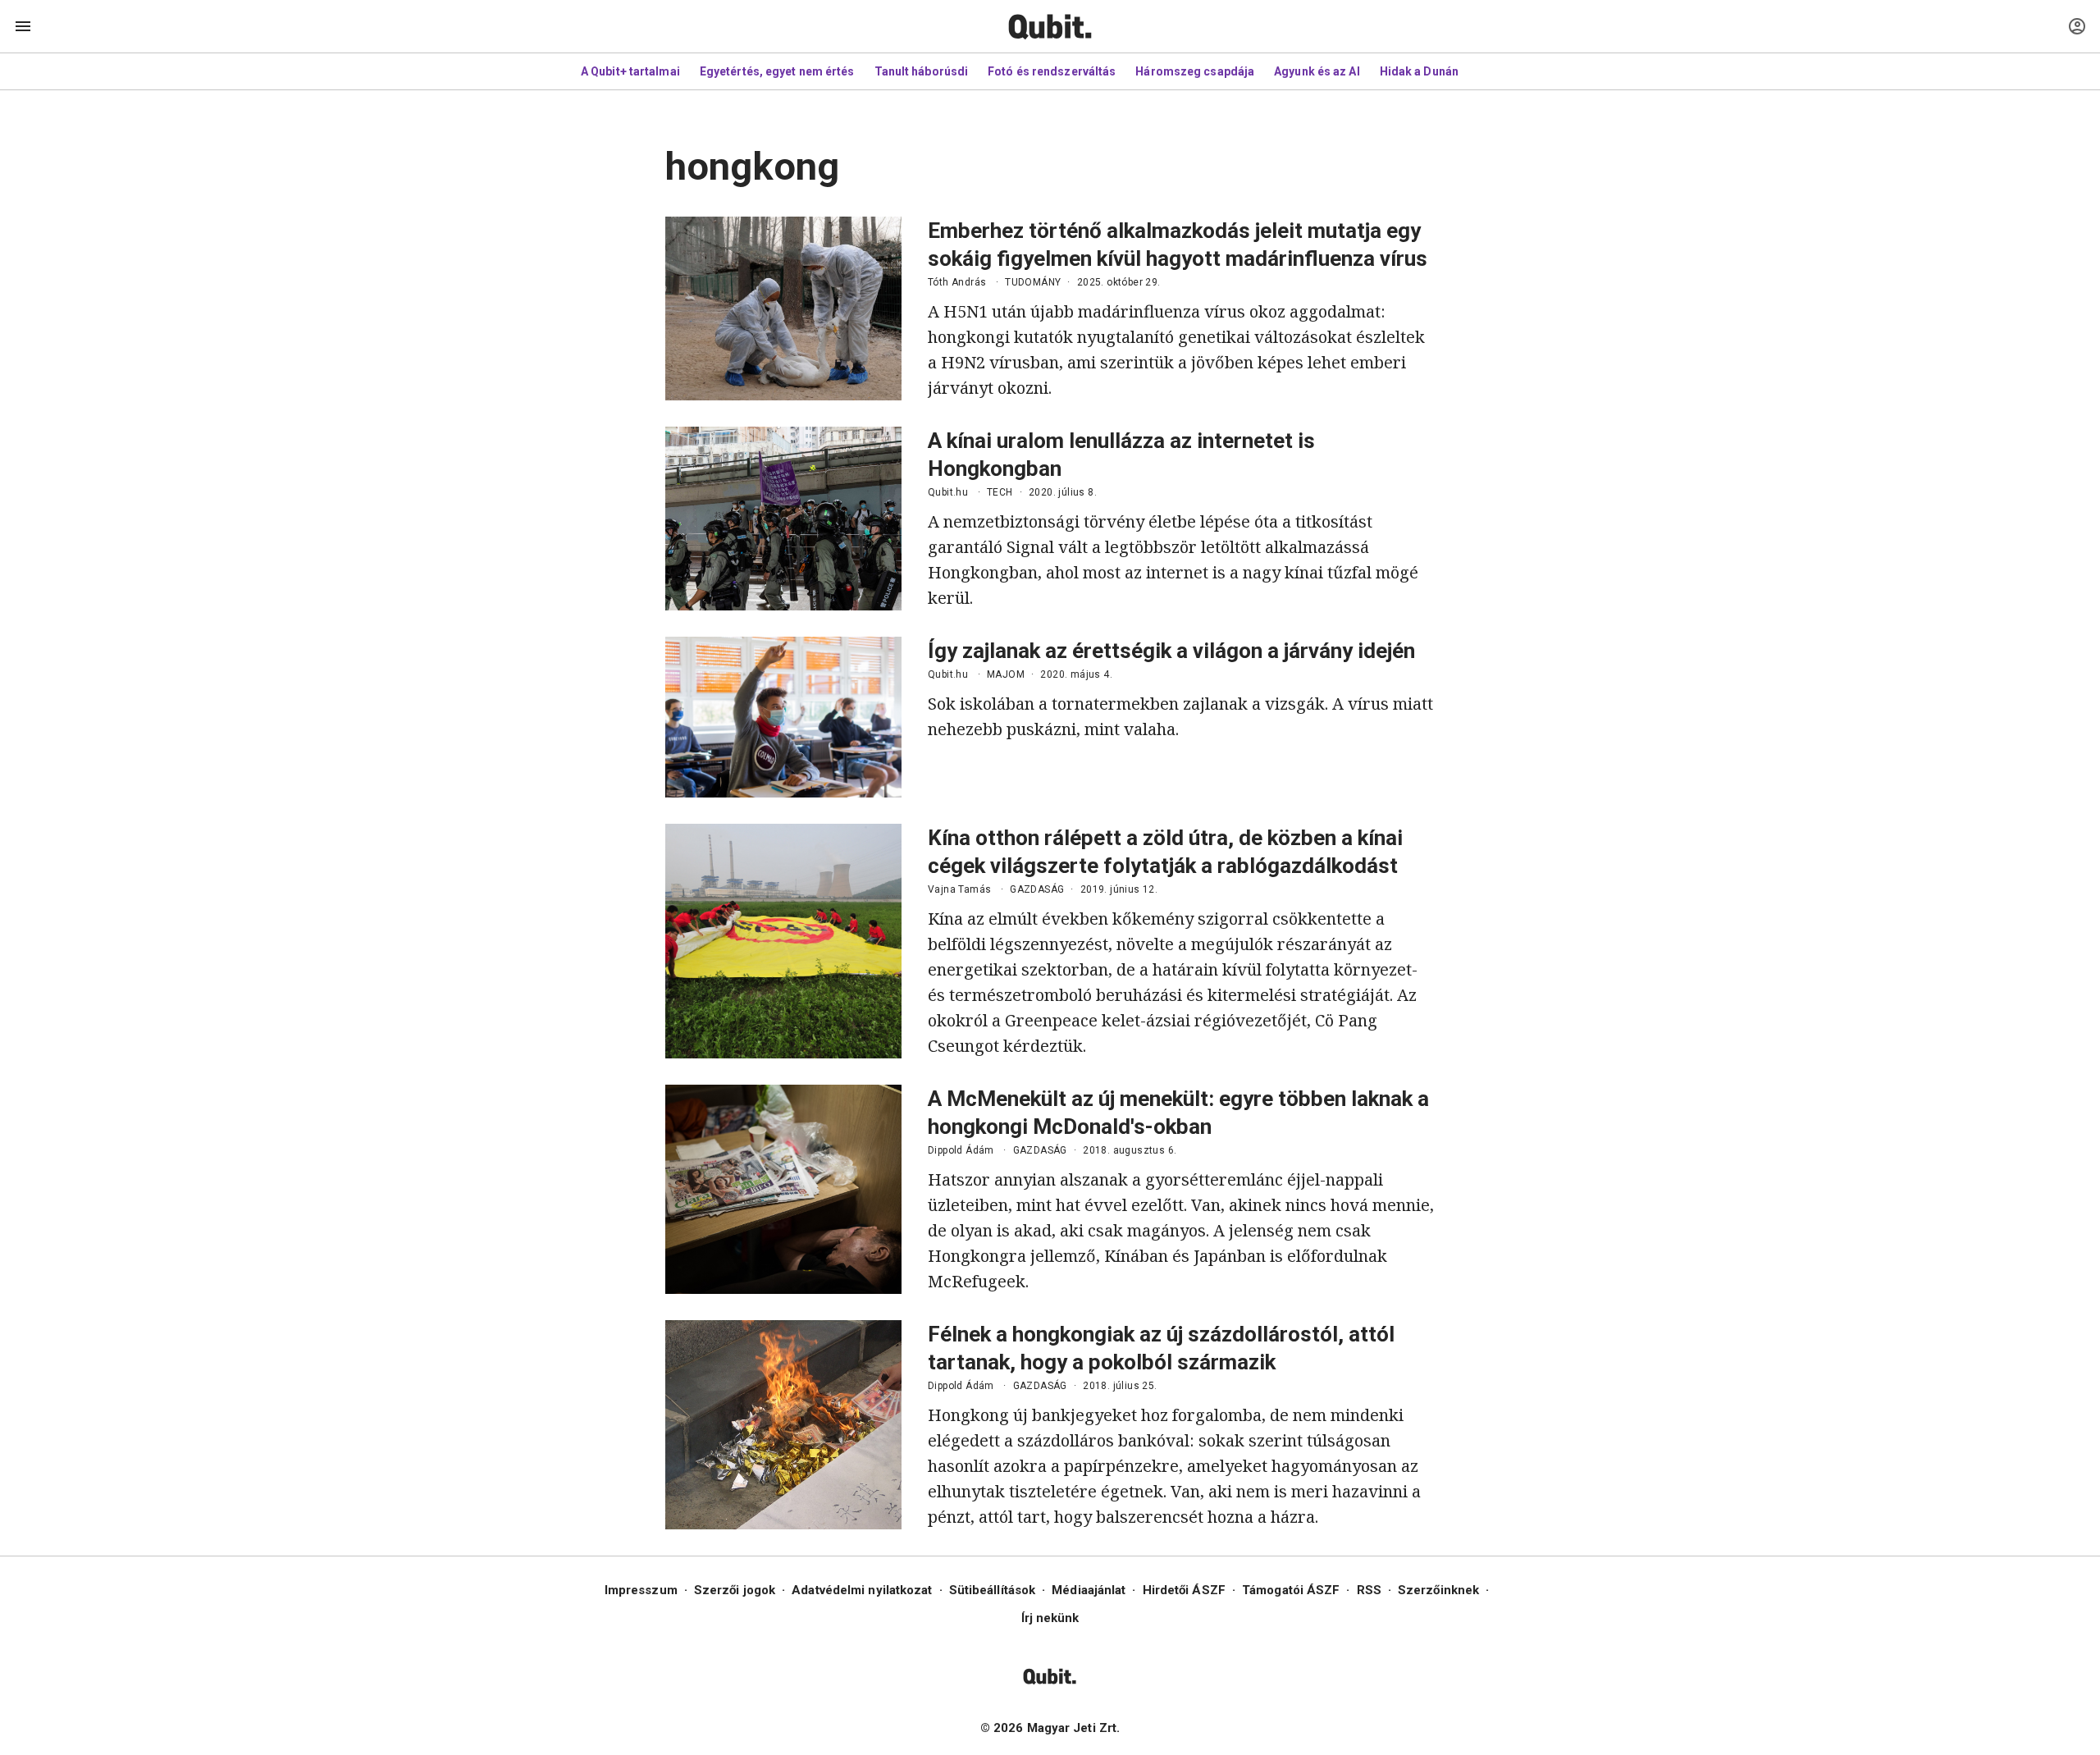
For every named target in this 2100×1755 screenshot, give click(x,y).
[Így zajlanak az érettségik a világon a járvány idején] (783, 717)
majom (1006, 674)
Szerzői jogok (735, 1590)
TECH (1000, 492)
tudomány (1033, 282)
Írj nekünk (1050, 1618)
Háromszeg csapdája (1195, 71)
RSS (1369, 1590)
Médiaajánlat (1089, 1590)
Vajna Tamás (959, 889)
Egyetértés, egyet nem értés (777, 71)
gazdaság (1037, 889)
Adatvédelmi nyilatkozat (862, 1590)
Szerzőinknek (1438, 1590)
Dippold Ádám (961, 1150)
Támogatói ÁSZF (1291, 1590)
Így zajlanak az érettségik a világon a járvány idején (1171, 651)
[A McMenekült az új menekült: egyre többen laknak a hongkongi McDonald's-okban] (783, 1189)
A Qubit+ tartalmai (630, 71)
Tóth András (957, 282)
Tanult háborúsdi (922, 71)
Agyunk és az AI (1317, 71)
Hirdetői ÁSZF (1184, 1590)
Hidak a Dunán (1419, 71)
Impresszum (641, 1590)
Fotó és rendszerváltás (1052, 71)
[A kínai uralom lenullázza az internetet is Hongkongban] (783, 519)
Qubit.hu (948, 492)
